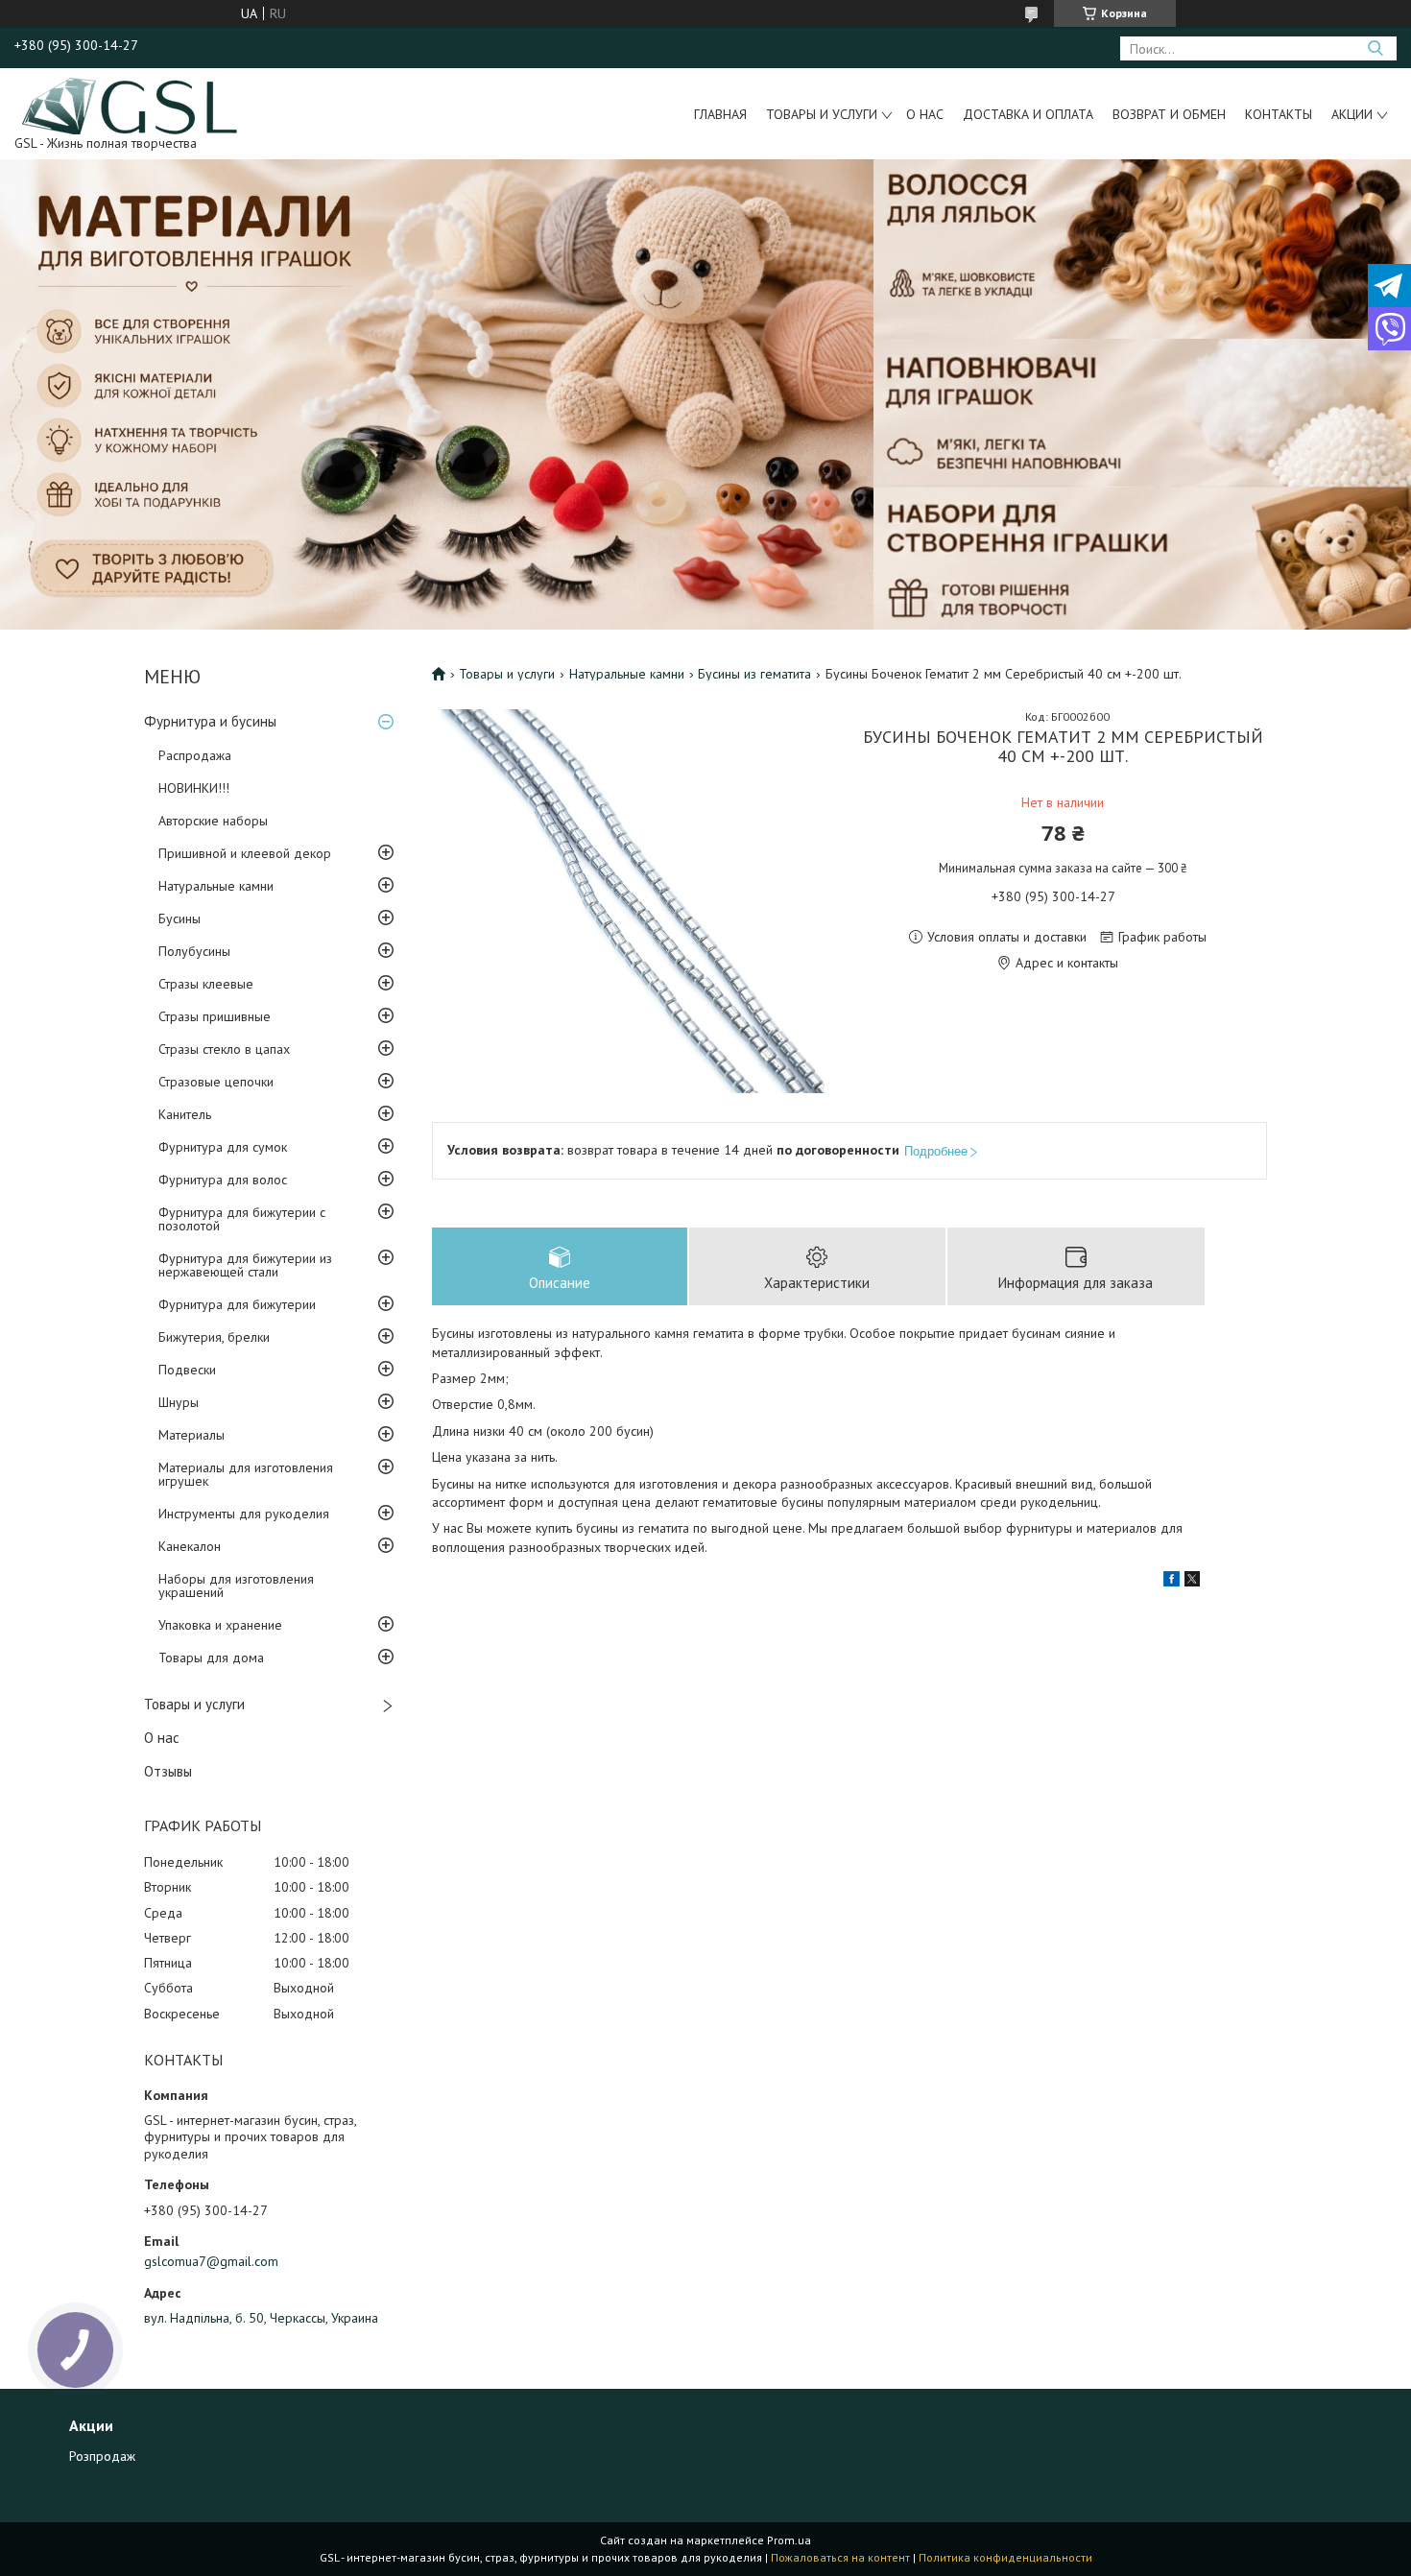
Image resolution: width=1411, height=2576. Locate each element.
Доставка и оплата (1028, 114)
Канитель (185, 1114)
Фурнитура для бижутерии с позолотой (242, 1219)
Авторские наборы (213, 821)
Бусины (179, 918)
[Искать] (1375, 48)
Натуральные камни (216, 886)
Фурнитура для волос (223, 1180)
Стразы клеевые (206, 984)
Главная (720, 114)
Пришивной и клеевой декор (245, 853)
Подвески (187, 1370)
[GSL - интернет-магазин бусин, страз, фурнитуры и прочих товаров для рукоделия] (131, 105)
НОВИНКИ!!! (194, 788)
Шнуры (179, 1402)
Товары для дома (211, 1658)
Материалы (191, 1435)
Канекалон (190, 1546)
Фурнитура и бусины (210, 721)
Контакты (1279, 114)
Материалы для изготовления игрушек (246, 1474)
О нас (925, 114)
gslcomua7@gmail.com (211, 2261)
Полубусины (194, 951)
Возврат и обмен (1169, 114)
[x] (1192, 1582)
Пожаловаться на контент (840, 2557)
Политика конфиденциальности (1005, 2557)
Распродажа (195, 755)
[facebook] (1172, 1582)
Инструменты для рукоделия (244, 1514)
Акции (1352, 114)
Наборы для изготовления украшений (236, 1586)
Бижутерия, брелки (214, 1337)
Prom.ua (789, 2540)
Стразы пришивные (215, 1016)
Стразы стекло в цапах (224, 1049)
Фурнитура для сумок (223, 1147)
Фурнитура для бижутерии (237, 1304)
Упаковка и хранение (220, 1625)
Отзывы (168, 1771)
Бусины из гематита (754, 674)
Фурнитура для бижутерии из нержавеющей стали (245, 1265)
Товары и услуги (822, 114)
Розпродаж (102, 2456)
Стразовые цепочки (216, 1082)
